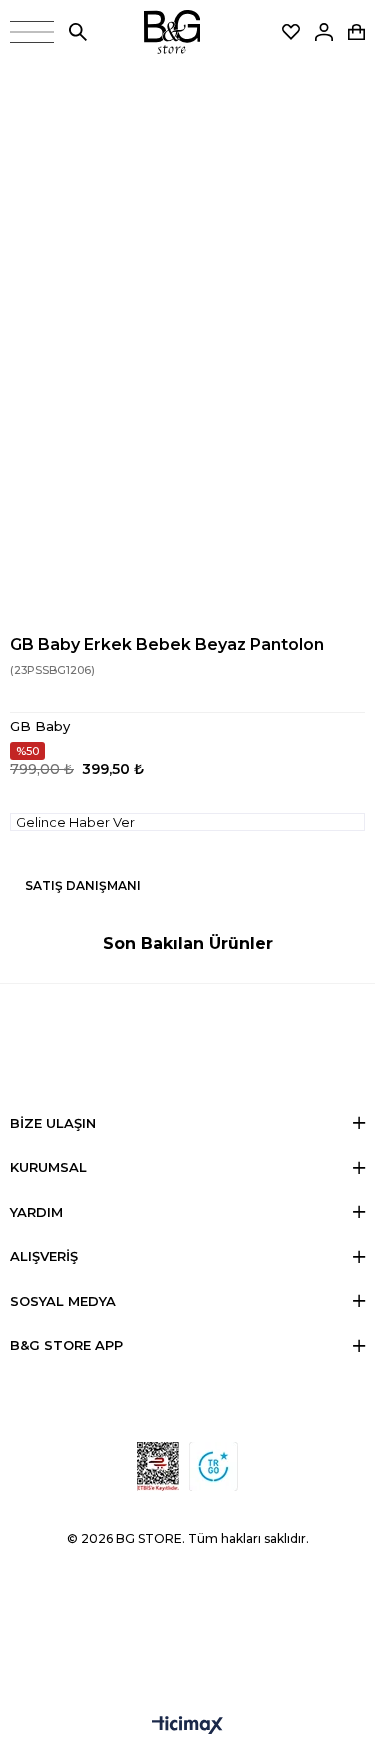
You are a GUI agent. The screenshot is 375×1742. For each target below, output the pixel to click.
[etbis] (158, 1466)
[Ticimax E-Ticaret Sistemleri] (187, 1726)
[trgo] (213, 1466)
